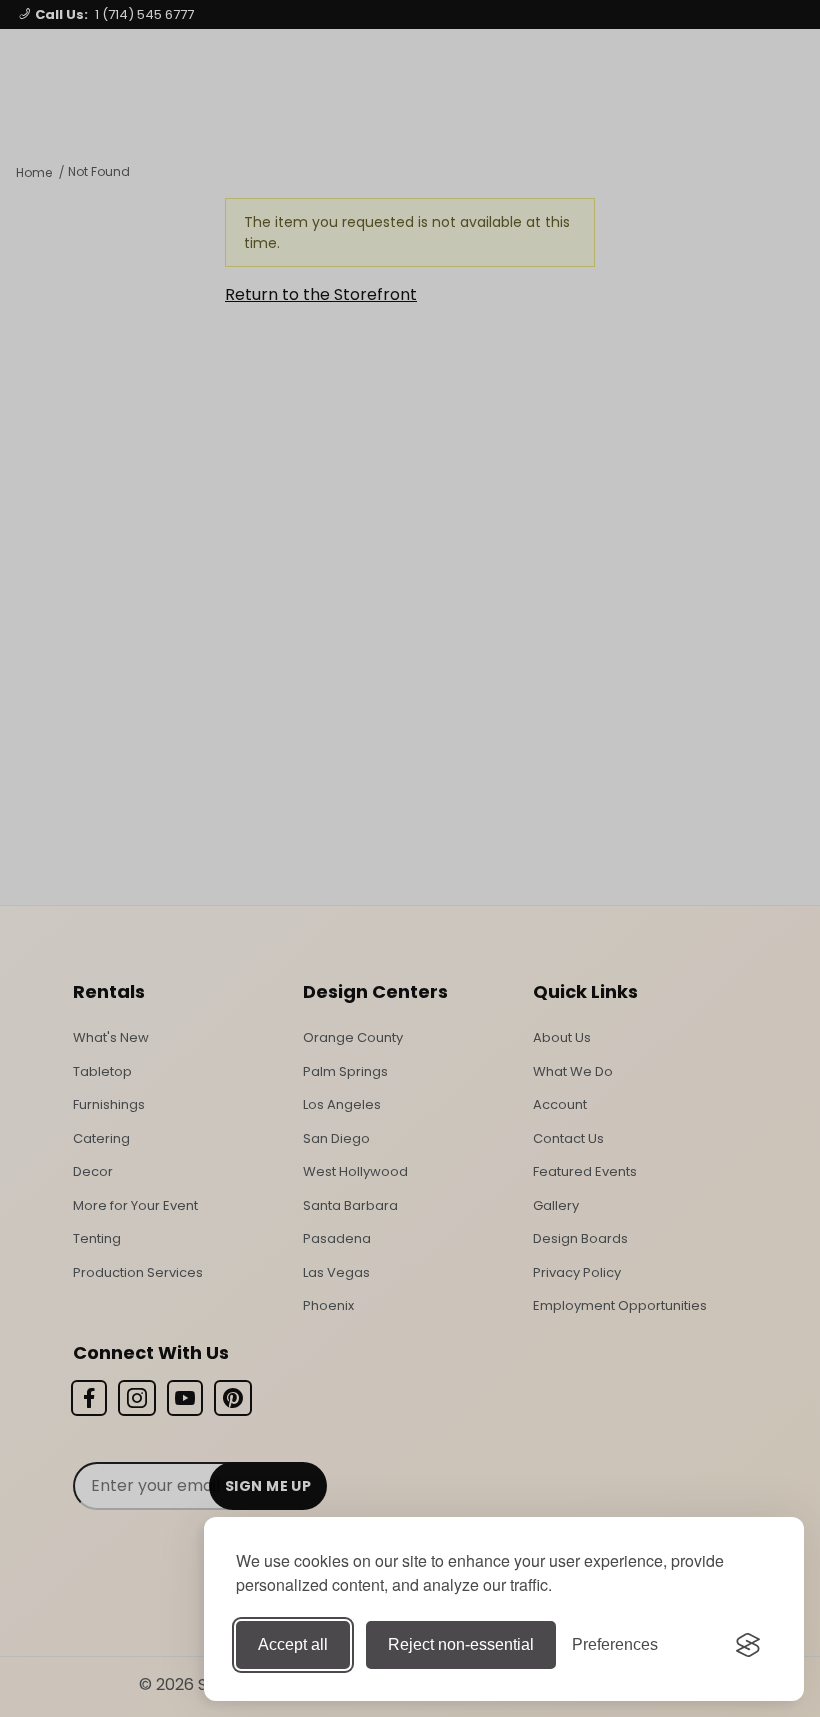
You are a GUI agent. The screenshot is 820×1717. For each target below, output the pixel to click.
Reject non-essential (461, 1644)
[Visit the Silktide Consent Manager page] (748, 1645)
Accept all (293, 1644)
